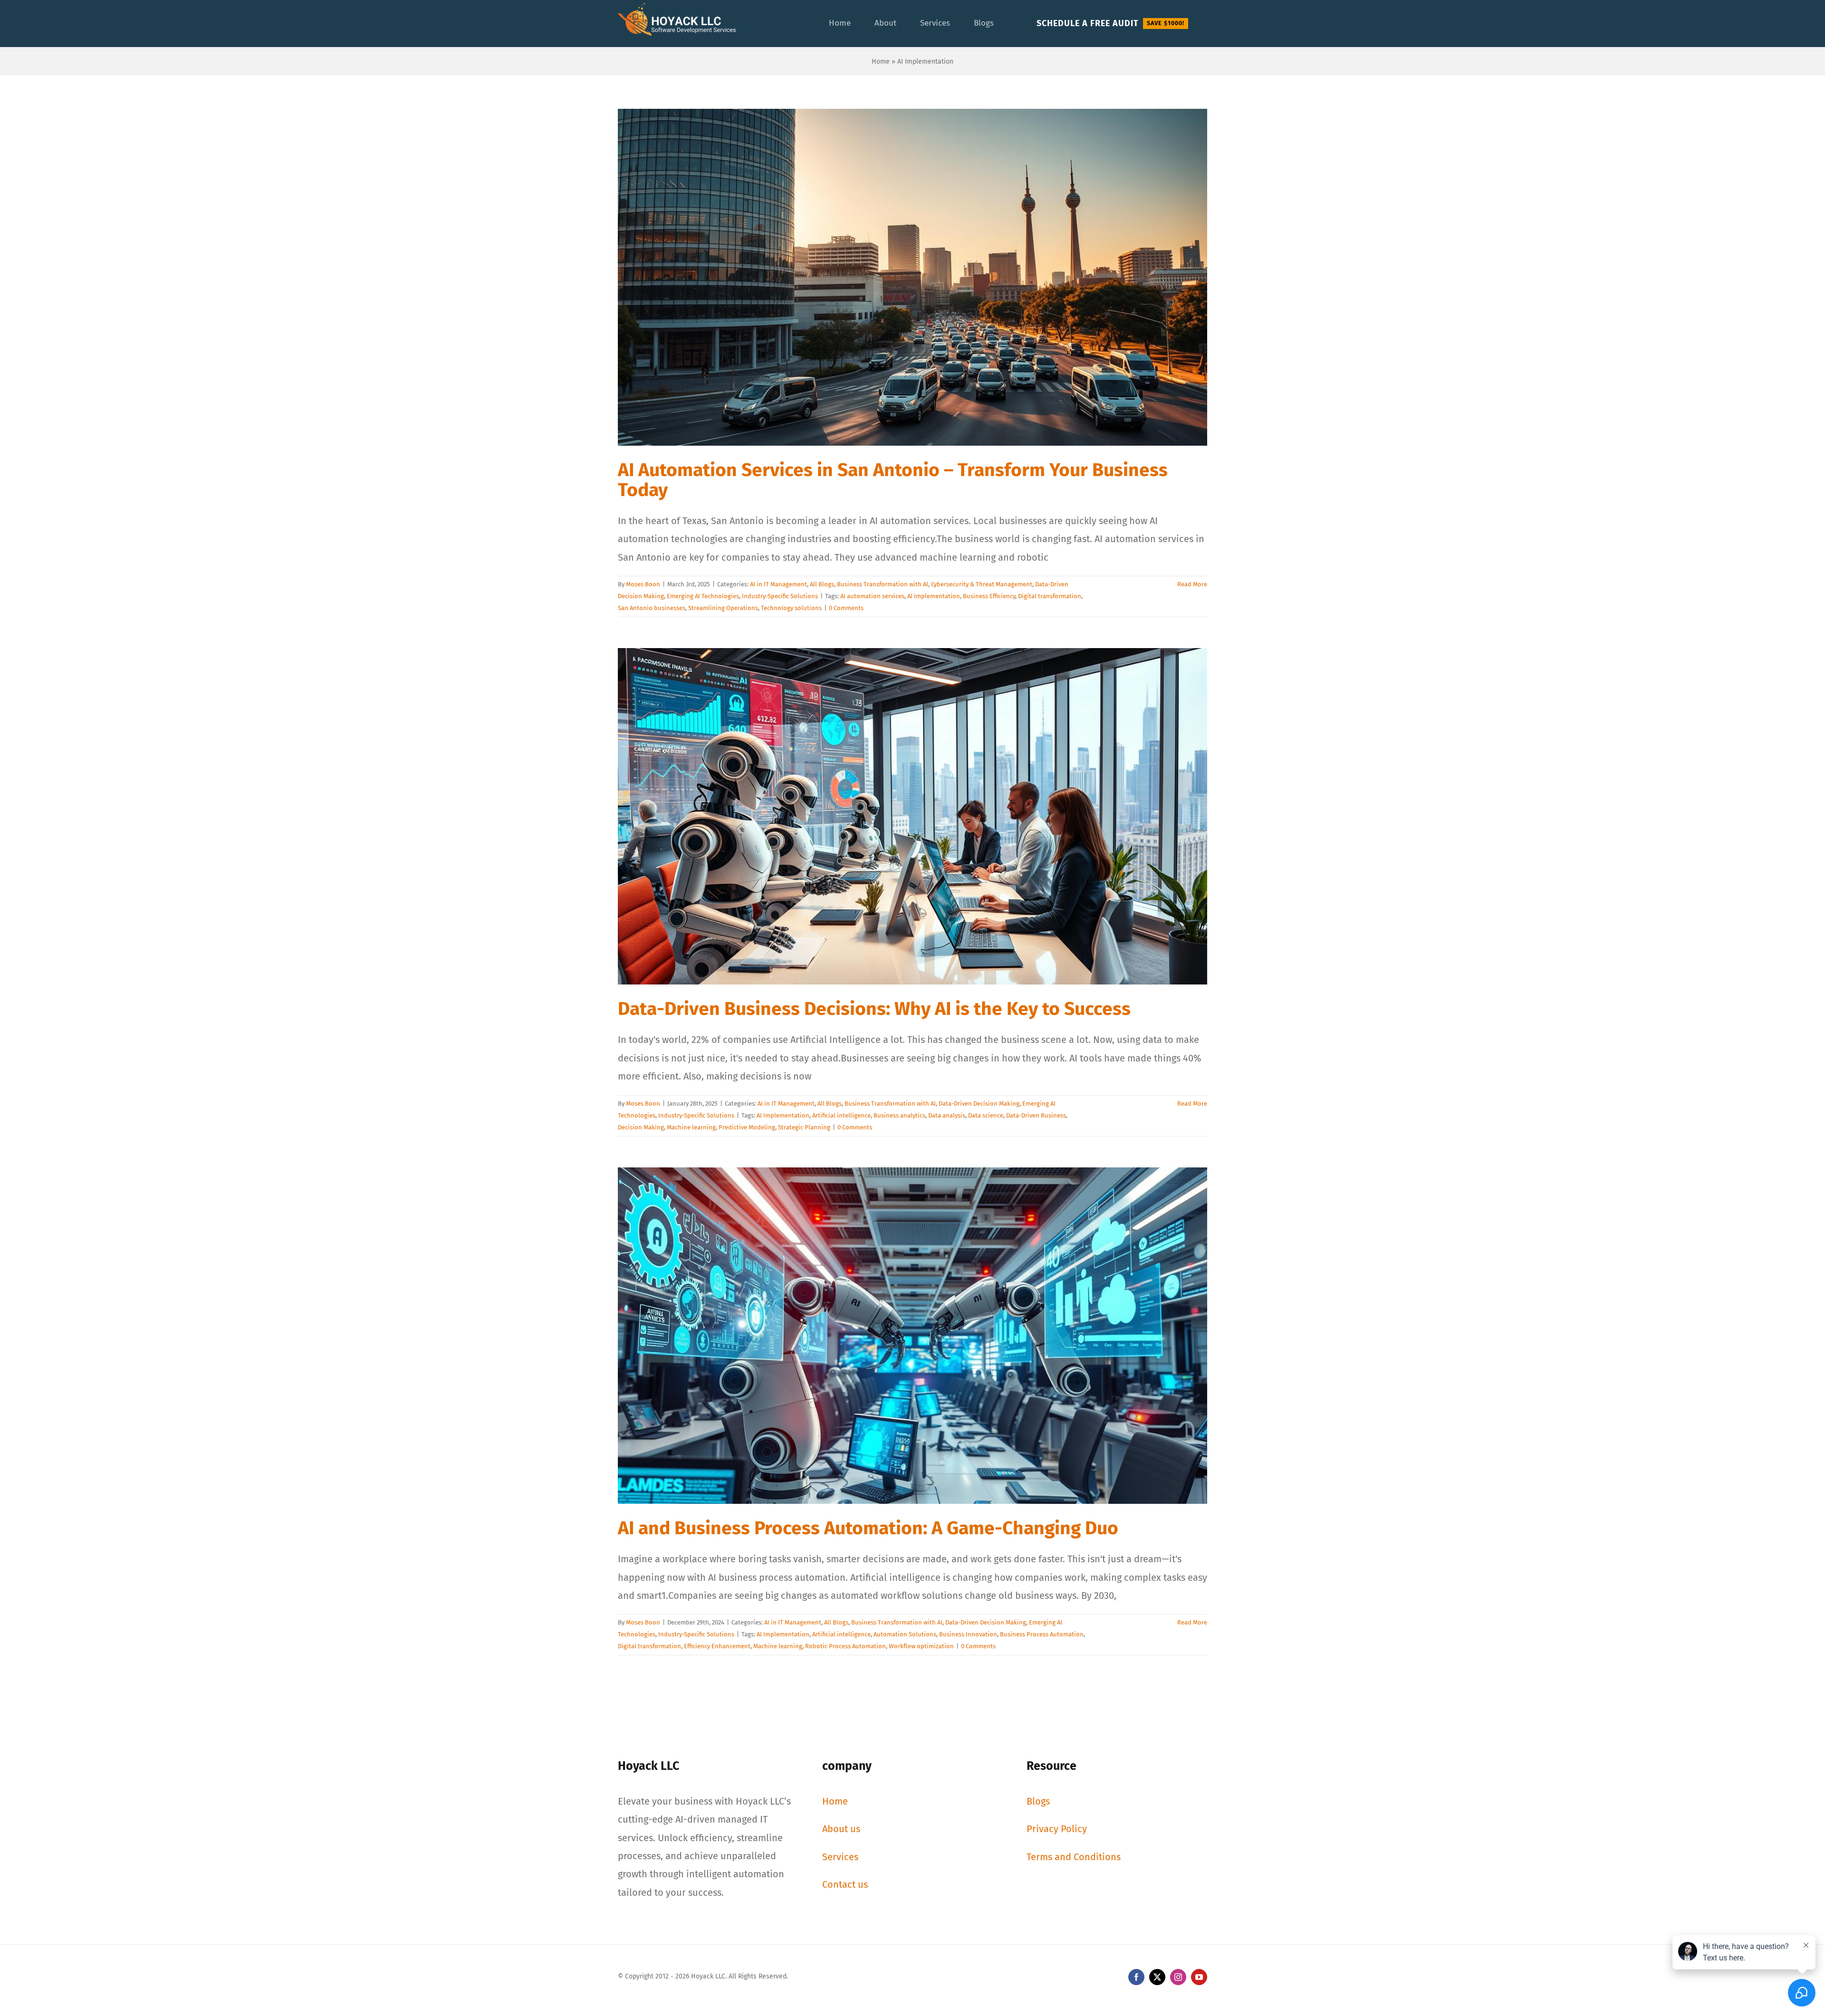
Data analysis (947, 1115)
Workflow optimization (921, 1646)
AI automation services (872, 596)
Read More (1192, 584)
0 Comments (846, 608)
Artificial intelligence (841, 1115)
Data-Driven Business (1036, 1115)
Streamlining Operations (723, 608)
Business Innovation (968, 1634)
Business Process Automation (1042, 1634)
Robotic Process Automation (845, 1646)
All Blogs (822, 584)
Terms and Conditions (1074, 1857)
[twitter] (1157, 1977)
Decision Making (641, 1127)
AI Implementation (934, 596)
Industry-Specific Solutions (780, 596)
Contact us (845, 1884)
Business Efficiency (989, 596)
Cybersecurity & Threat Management (982, 584)
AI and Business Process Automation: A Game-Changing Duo (868, 1528)
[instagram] (1178, 1977)
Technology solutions (791, 608)
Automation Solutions (905, 1634)
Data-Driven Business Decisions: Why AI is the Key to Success (874, 1009)
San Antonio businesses (652, 608)
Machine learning (691, 1127)
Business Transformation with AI (883, 584)
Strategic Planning (804, 1127)
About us (841, 1829)
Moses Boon (643, 584)
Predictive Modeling (747, 1127)
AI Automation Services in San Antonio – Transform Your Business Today (893, 480)
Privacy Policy (1057, 1829)
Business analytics (899, 1115)
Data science (986, 1115)
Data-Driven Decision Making (979, 1104)
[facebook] (1136, 1977)
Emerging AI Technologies (703, 596)
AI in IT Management (778, 584)
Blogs (1038, 1801)
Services (840, 1857)
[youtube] (1199, 1977)
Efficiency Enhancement (717, 1646)
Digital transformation (1050, 596)
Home (881, 62)
